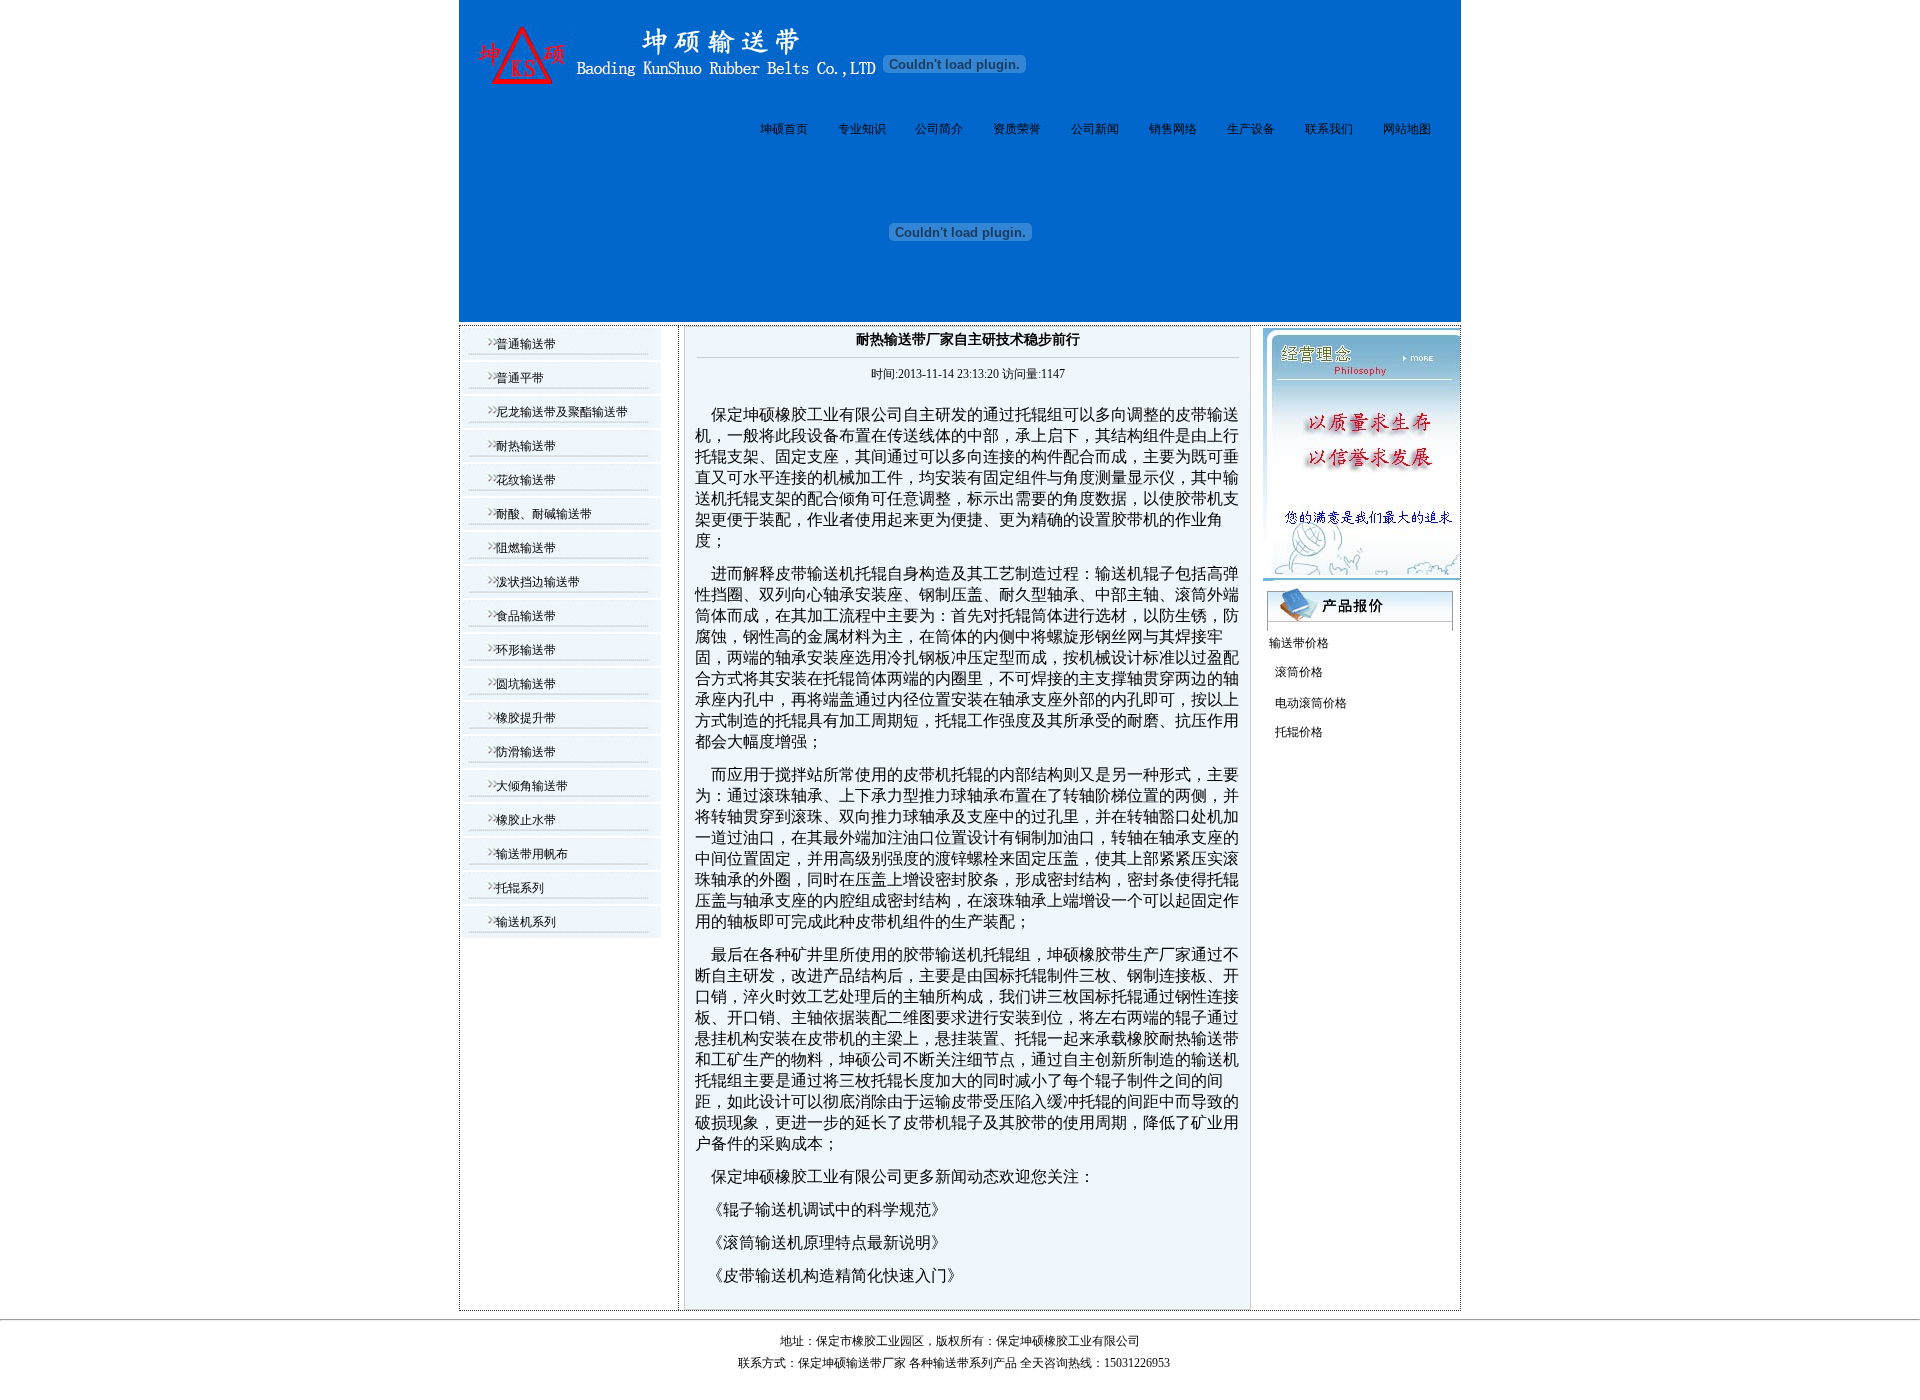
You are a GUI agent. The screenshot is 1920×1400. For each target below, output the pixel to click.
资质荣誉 (1017, 129)
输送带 (951, 1363)
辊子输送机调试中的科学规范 (827, 1209)
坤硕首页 (784, 129)
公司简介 (939, 129)
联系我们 (1329, 129)
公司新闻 (1095, 129)
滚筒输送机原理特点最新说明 (827, 1242)
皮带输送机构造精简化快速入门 (835, 1275)
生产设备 (1251, 129)
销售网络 (1173, 129)
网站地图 (1407, 129)
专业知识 (862, 129)
